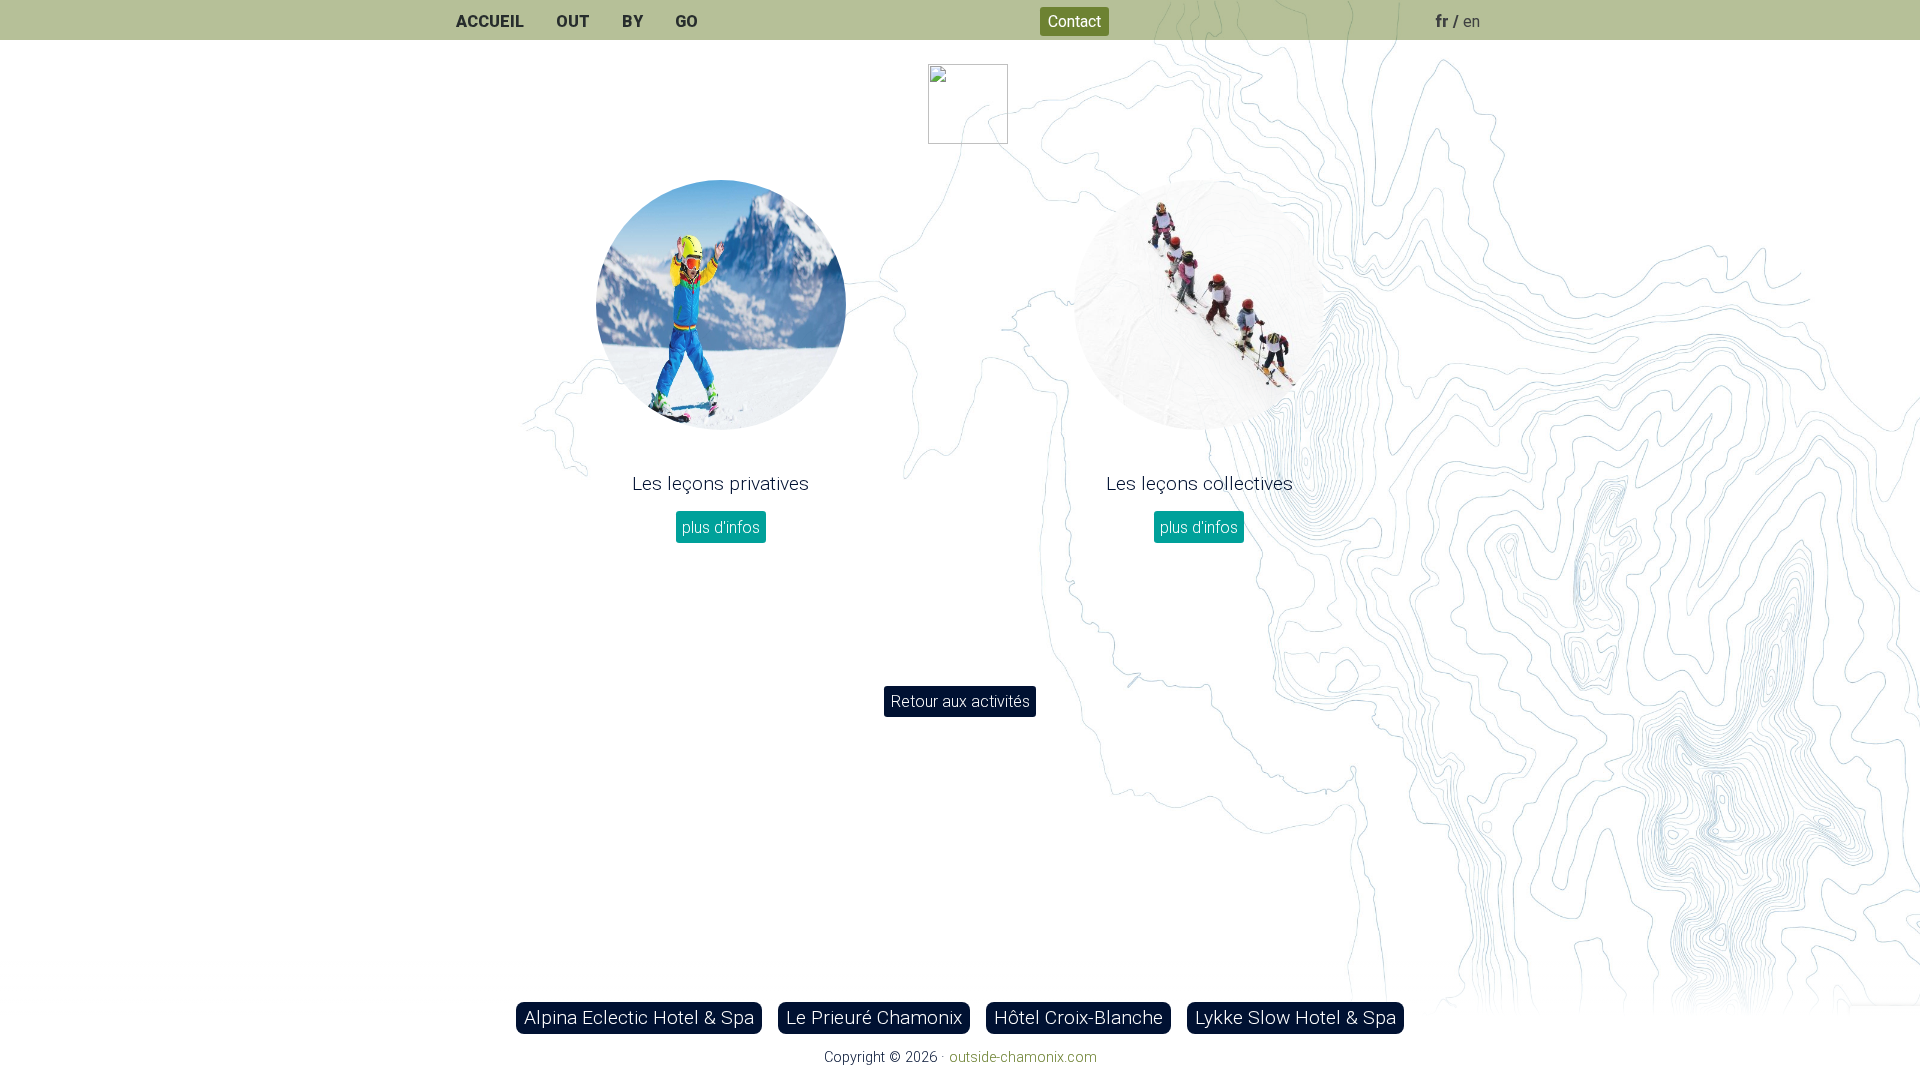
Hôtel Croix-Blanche (1078, 1017)
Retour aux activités (960, 701)
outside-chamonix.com (1023, 1057)
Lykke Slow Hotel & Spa (1295, 1017)
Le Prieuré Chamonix (874, 1017)
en (1471, 21)
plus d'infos (721, 527)
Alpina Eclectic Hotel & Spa (639, 1017)
